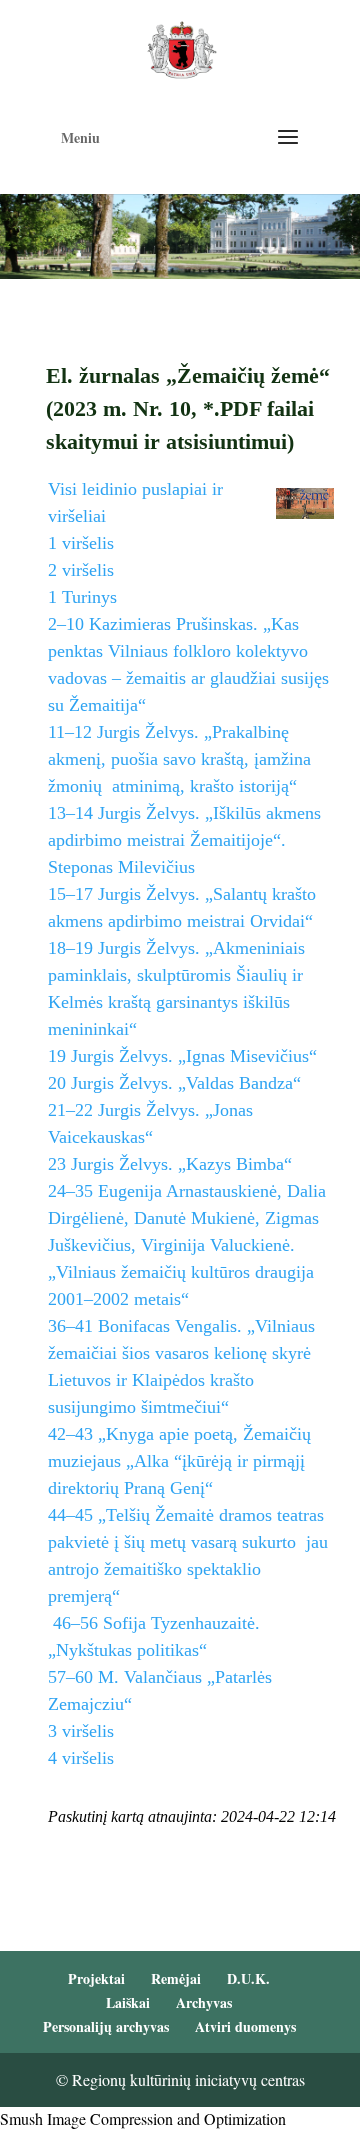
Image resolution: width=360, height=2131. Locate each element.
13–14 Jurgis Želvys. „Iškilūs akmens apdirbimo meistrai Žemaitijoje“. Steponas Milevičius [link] (184, 840)
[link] (181, 47)
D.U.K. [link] (248, 1978)
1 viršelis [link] (81, 543)
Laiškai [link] (128, 2002)
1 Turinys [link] (82, 597)
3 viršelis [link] (81, 1731)
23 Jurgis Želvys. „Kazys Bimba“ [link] (170, 1164)
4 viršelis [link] (81, 1758)
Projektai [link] (96, 1978)
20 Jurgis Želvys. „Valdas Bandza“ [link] (174, 1083)
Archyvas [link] (204, 2002)
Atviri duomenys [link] (245, 2026)
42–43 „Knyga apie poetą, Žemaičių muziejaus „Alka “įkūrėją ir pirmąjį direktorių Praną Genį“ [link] (179, 1461)
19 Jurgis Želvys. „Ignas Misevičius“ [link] (182, 1056)
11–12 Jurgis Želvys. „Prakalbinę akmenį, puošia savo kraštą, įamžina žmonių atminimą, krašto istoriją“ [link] (179, 759)
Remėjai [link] (176, 1978)
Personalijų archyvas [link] (106, 2026)
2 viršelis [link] (81, 570)
